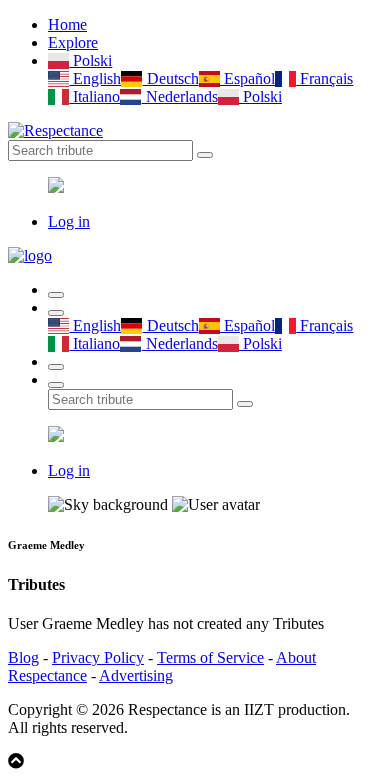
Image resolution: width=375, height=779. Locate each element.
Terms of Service (210, 657)
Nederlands (179, 96)
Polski (90, 60)
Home (67, 24)
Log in (69, 221)
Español (247, 78)
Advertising (136, 675)
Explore (73, 42)
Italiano (94, 96)
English (95, 78)
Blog (23, 657)
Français (324, 78)
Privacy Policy (98, 657)
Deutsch (170, 78)
